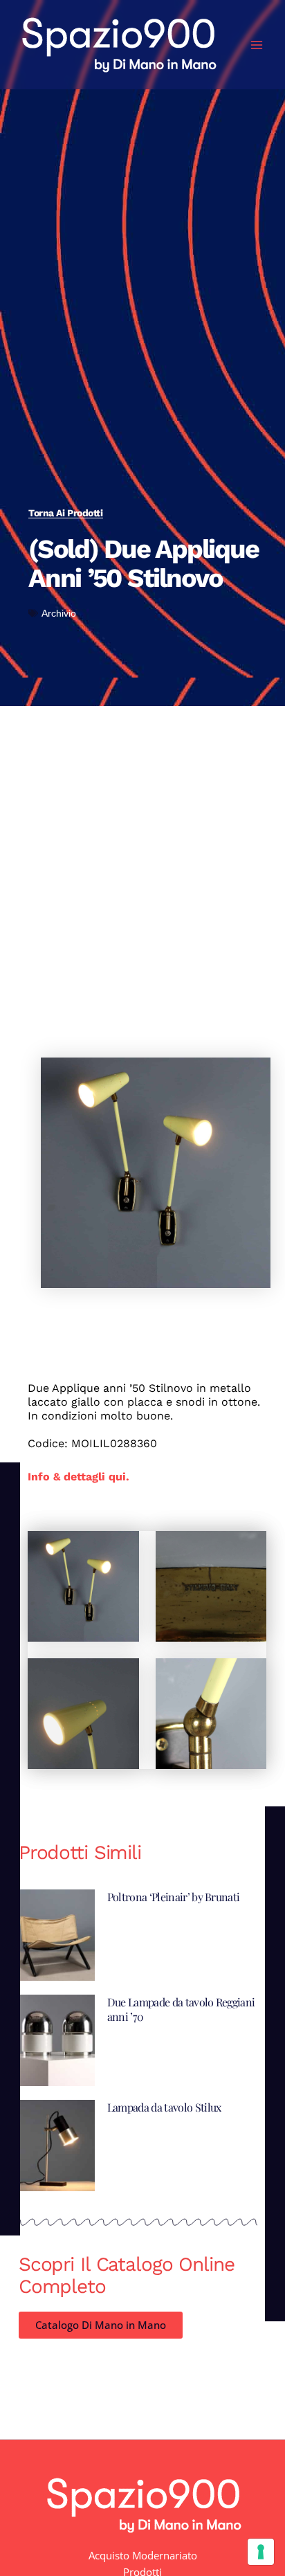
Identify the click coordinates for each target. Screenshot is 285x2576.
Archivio (59, 613)
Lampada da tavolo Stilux (164, 2107)
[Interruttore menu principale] (257, 45)
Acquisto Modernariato (143, 2555)
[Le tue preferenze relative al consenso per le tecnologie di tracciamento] (261, 2552)
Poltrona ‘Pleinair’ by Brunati (174, 1897)
